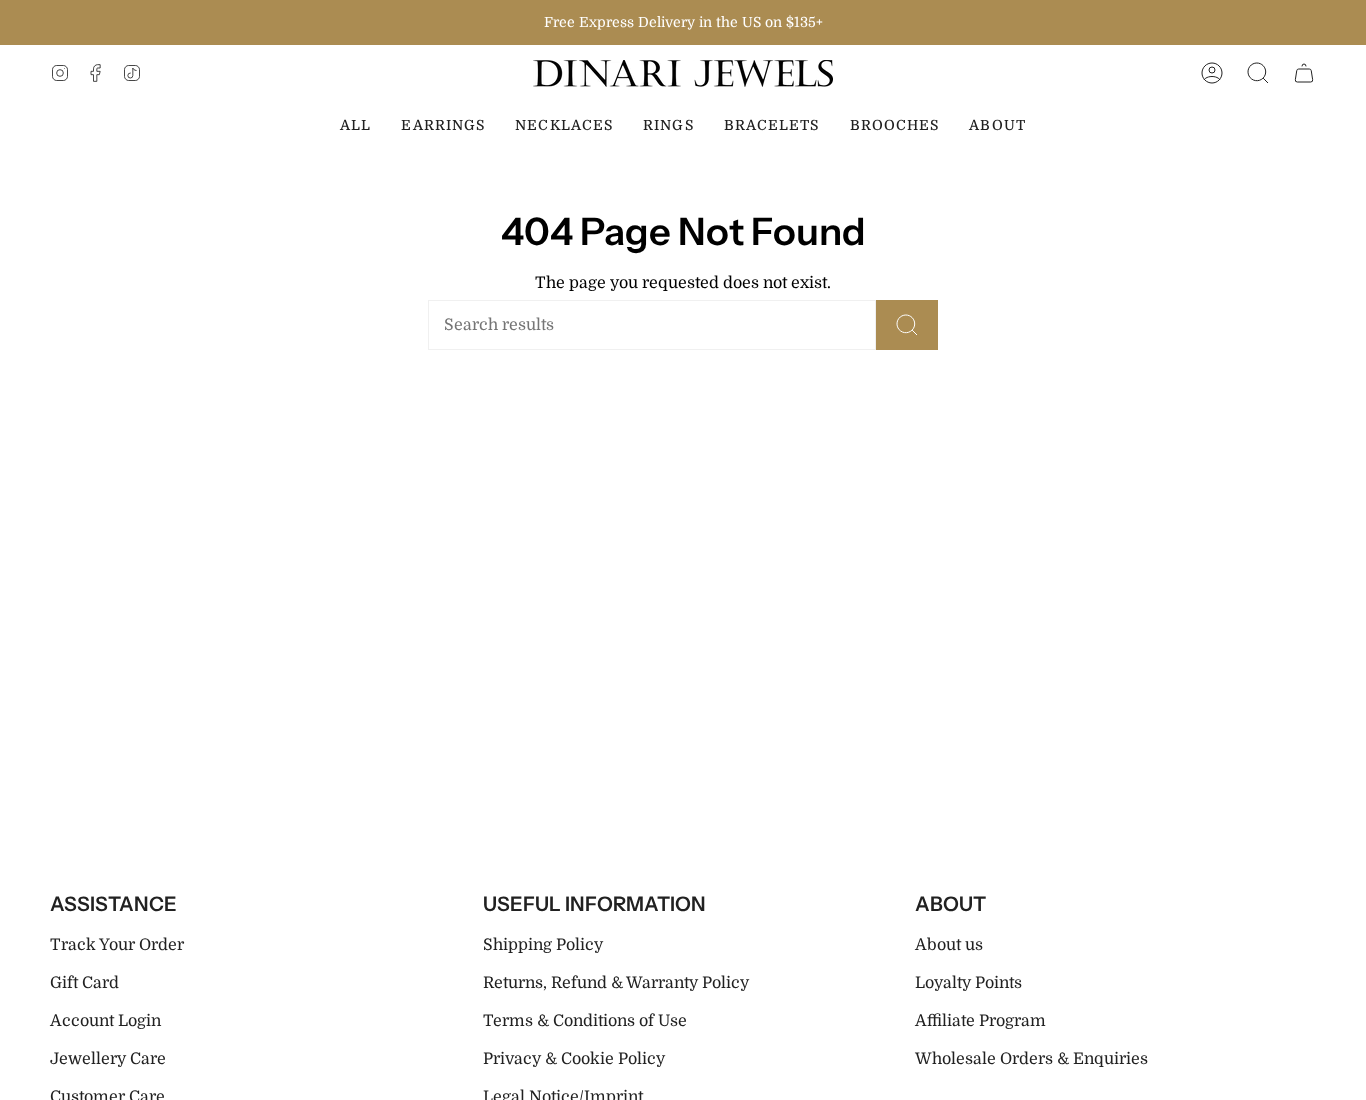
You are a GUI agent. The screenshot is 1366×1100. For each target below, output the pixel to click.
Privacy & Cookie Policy (574, 1059)
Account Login (105, 1021)
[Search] (907, 325)
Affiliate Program (980, 1021)
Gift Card (84, 983)
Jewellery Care (108, 1059)
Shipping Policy (543, 945)
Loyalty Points (968, 983)
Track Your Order (117, 945)
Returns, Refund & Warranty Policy (616, 983)
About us (949, 945)
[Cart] (1304, 73)
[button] (1258, 73)
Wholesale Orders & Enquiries (1031, 1059)
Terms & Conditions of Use (585, 1021)
